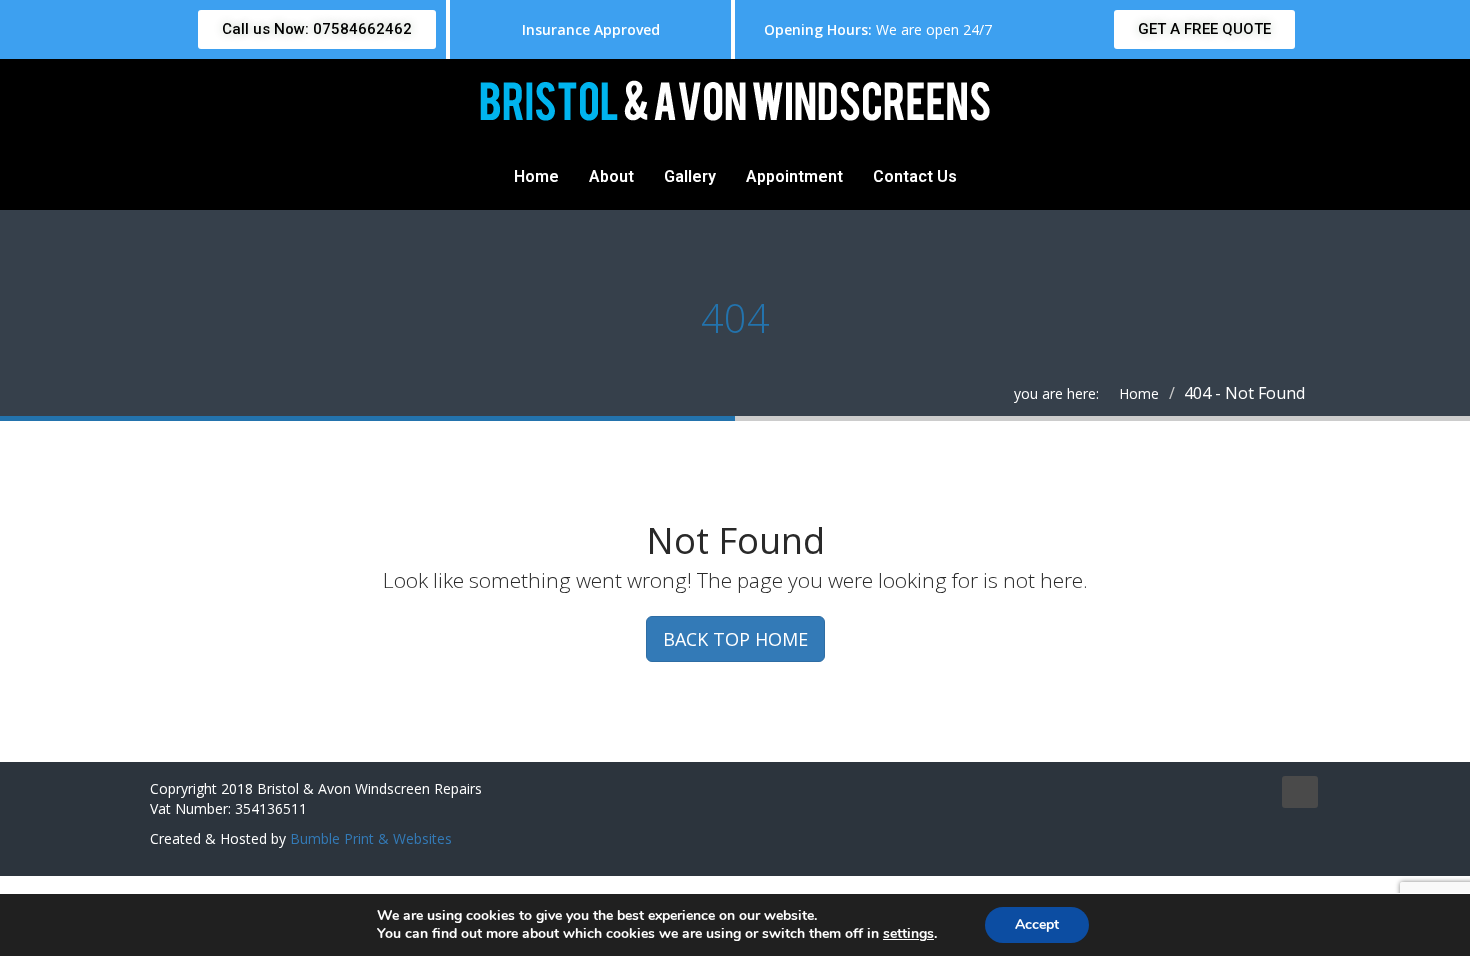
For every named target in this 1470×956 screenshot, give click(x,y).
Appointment (794, 176)
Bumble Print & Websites (371, 838)
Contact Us (915, 176)
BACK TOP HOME (735, 639)
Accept (1037, 924)
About (611, 176)
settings (908, 934)
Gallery (690, 176)
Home (536, 176)
